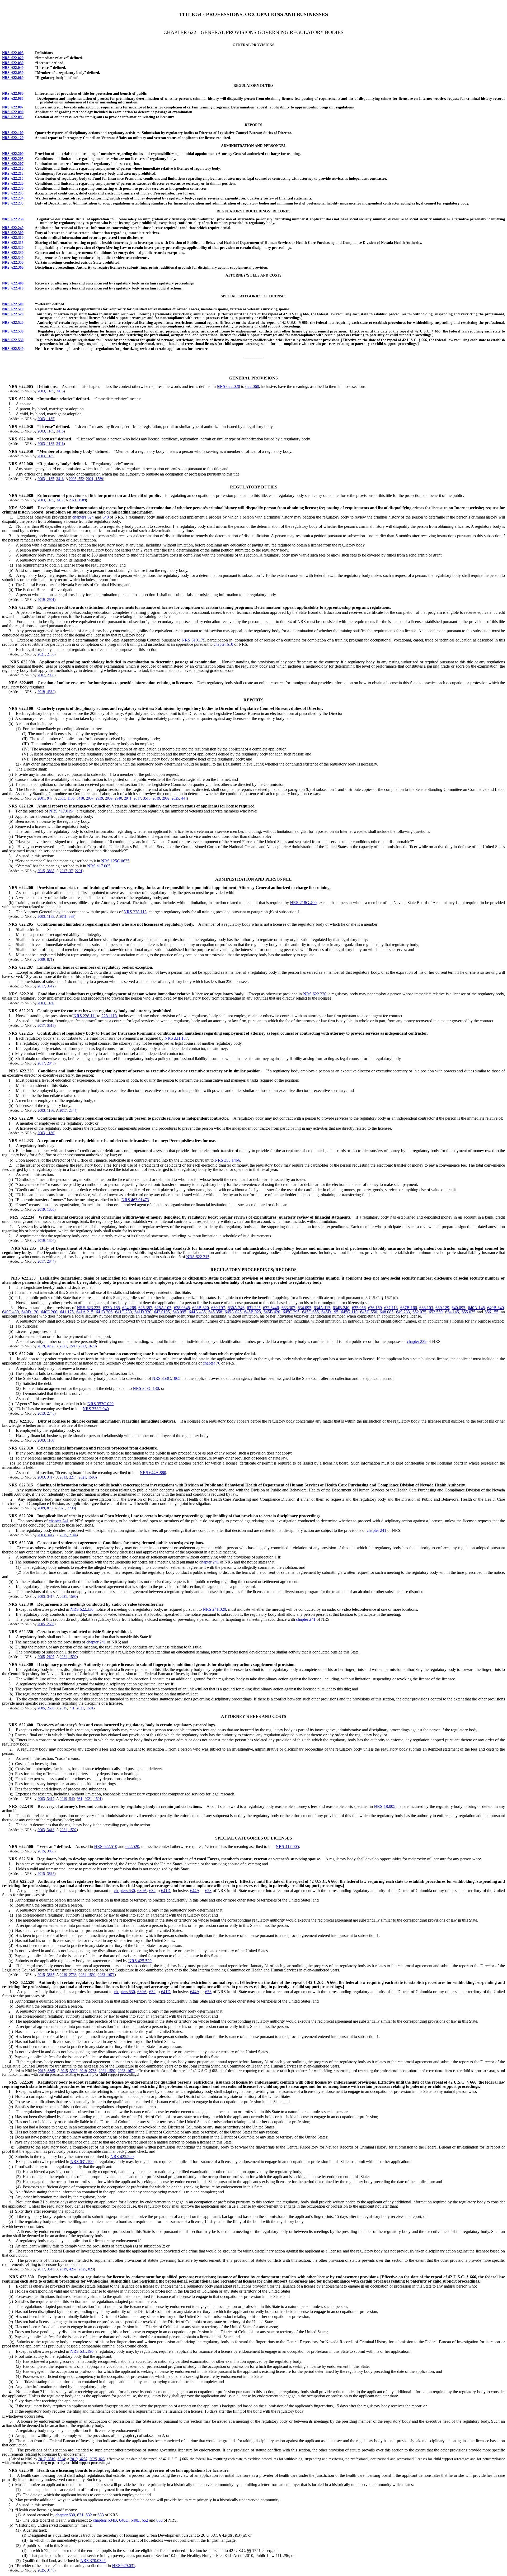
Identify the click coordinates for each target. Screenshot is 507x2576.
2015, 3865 (46, 871)
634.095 (304, 1308)
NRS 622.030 (13, 63)
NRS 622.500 (13, 304)
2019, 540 (67, 1799)
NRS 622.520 (13, 314)
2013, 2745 (46, 1413)
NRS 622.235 (13, 203)
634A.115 (322, 1308)
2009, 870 (45, 1508)
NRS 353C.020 (100, 1404)
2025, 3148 (46, 2570)
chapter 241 (59, 1521)
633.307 (288, 1308)
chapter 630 (65, 2515)
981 (80, 1799)
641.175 (67, 1312)
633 (101, 2515)
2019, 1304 (46, 1241)
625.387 (145, 1308)
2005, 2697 (46, 1657)
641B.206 (104, 1312)
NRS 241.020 (214, 1609)
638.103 (426, 1308)
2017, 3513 (142, 798)
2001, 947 (45, 798)
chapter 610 (223, 644)
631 (80, 2515)
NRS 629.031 (124, 2566)
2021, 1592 (68, 1830)
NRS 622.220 (13, 184)
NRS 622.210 (13, 168)
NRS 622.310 (13, 238)
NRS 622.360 (13, 267)
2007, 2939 (46, 675)
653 (208, 1891)
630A (142, 1891)
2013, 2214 (68, 1477)
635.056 (359, 1308)
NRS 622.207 (13, 164)
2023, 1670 (87, 1346)
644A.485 (197, 1312)
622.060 (252, 386)
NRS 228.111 (85, 1016)
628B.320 (201, 1308)
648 (106, 517)
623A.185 (111, 1308)
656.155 (491, 1312)
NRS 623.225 (89, 1308)
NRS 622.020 (13, 58)
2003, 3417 (46, 1477)
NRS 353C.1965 (166, 1378)
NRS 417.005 (99, 866)
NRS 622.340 (13, 258)
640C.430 (10, 1312)
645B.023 (253, 1312)
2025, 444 (179, 798)
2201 (79, 871)
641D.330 (143, 1312)
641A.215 (85, 1312)
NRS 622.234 (13, 198)
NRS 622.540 (13, 349)
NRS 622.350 (13, 262)
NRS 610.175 (193, 640)
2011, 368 (67, 917)
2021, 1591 (85, 1708)
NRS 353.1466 (227, 1160)
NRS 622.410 (13, 288)
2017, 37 (66, 871)
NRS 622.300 (13, 233)
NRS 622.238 (13, 219)
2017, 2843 (46, 1063)
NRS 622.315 (13, 243)
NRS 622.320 (13, 248)
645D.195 (330, 1312)
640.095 (458, 1308)
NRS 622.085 (13, 99)
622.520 (132, 1847)
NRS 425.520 (140, 1961)
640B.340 (496, 1308)
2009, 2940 (114, 798)
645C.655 (310, 1312)
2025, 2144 (68, 1535)
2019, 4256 (46, 1346)
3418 (80, 798)
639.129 (442, 1308)
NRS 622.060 (13, 78)
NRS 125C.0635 (115, 861)
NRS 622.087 (13, 107)
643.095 (179, 1312)
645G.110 (349, 1312)
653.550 (436, 1312)
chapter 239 (417, 1341)
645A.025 (233, 1312)
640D (124, 2520)
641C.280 (123, 1312)
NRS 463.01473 (135, 1200)
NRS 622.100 (13, 133)
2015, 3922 (69, 2071)
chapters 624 (83, 517)
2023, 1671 (106, 1975)
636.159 (375, 1308)
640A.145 (476, 1308)
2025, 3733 (66, 1508)
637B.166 (409, 1308)
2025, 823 (86, 2269)
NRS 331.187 (176, 1038)
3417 (60, 500)
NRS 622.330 (13, 253)
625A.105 (163, 1308)
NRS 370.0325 (93, 2561)
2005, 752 (76, 479)
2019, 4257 (68, 2269)
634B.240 (341, 1308)
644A (195, 1891)
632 (152, 1891)
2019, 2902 (161, 798)
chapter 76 (212, 1363)
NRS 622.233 (13, 193)
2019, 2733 (68, 1975)
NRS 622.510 (13, 309)
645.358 (215, 1312)
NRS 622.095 (13, 117)
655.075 (468, 1312)
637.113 (391, 1308)
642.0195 (162, 1312)
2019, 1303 (46, 1209)
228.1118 (109, 1016)
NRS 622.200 (13, 154)
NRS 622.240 (13, 228)
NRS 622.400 (13, 283)
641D (166, 1891)
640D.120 (30, 1312)
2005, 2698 (46, 1624)
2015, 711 (67, 1708)
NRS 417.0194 (62, 811)
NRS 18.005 (384, 1806)
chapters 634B (105, 2520)
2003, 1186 (66, 798)
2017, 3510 (46, 2269)
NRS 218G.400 (303, 903)
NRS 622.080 (13, 94)
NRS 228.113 (135, 912)
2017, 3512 (46, 986)
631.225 (254, 1308)
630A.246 (236, 1308)
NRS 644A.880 (153, 1473)
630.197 (218, 1308)
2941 (128, 798)
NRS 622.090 (13, 112)
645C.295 (291, 1312)
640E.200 (49, 1312)
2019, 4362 (46, 692)
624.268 (129, 1308)
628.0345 (182, 1308)
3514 (61, 2459)
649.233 (403, 1312)
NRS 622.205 (13, 159)
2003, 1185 (46, 391)
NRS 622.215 (13, 179)
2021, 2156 (46, 654)
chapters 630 (125, 1891)
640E (135, 2520)
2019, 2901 (46, 600)
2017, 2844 (68, 1111)
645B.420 (272, 1312)
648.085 (387, 1312)
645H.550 (369, 1312)
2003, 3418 (46, 1830)
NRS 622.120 (13, 138)
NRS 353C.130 (146, 1388)
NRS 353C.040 (96, 1409)
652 (145, 2520)
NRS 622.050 (13, 73)
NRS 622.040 (13, 68)
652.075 (419, 1312)
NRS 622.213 (13, 174)
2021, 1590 (87, 1477)
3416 (60, 391)
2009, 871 (45, 960)
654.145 (452, 1312)
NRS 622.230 (13, 189)
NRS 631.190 (82, 2162)
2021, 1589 (95, 479)
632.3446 (271, 1308)
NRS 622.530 (13, 331)
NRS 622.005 (13, 53)
